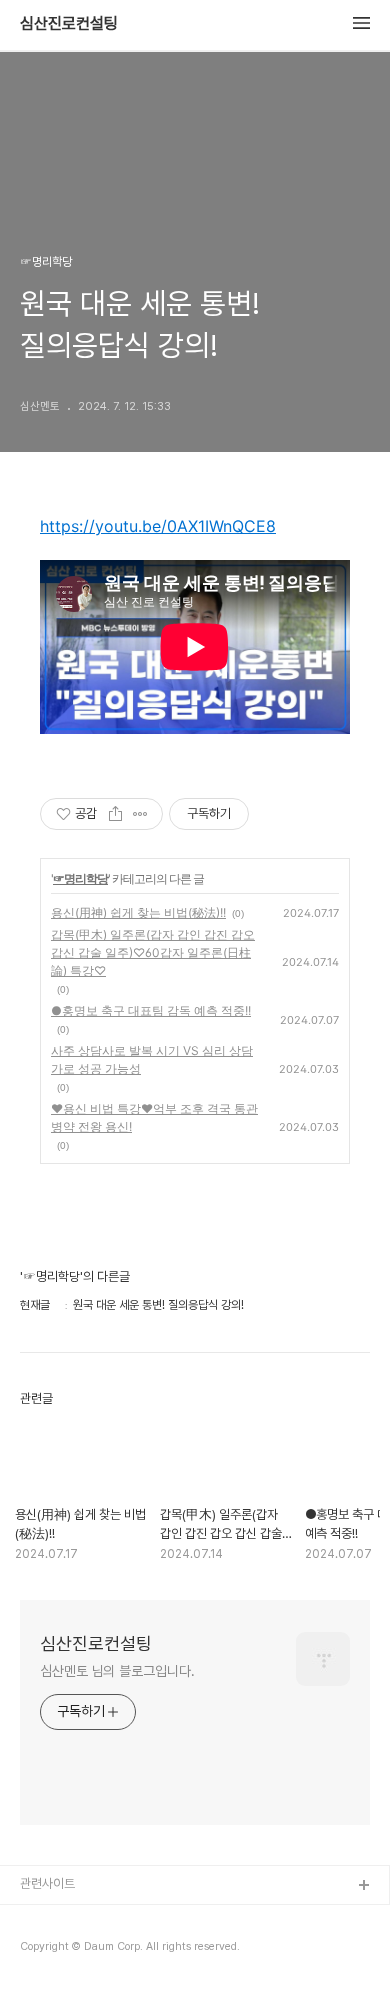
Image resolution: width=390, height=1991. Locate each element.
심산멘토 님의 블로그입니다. (117, 1671)
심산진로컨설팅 (69, 24)
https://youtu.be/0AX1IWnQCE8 (158, 526)
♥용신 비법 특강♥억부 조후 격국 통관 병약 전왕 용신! (154, 1117)
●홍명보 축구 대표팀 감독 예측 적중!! (151, 1010)
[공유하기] (115, 814)
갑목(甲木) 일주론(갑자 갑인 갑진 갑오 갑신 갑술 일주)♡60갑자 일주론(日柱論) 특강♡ (153, 952)
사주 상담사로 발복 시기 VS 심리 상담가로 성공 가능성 (152, 1059)
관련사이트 (47, 1883)
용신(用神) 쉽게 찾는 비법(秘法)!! (138, 912)
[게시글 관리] (140, 814)
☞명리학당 (80, 878)
